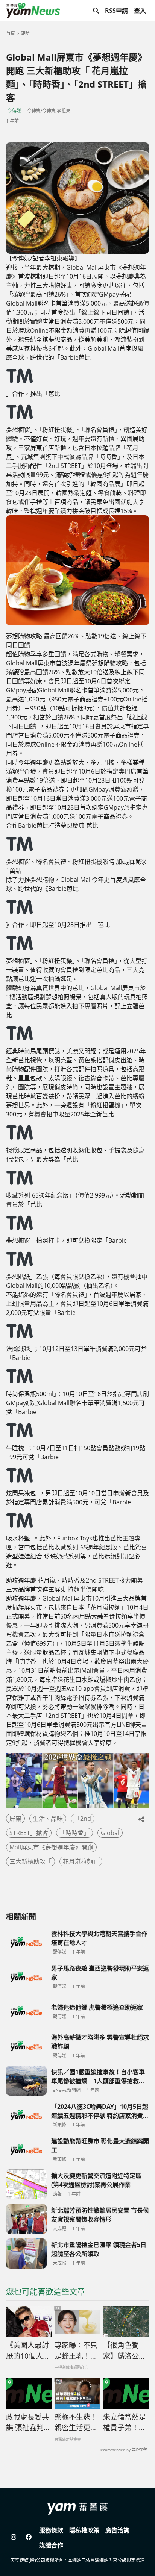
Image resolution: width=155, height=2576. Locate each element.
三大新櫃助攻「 (30, 1861)
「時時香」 (74, 1833)
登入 (140, 11)
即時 (25, 33)
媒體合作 (51, 2545)
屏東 (15, 1819)
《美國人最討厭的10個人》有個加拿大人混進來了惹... (28, 2351)
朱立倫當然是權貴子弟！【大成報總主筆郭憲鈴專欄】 (125, 2423)
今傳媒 (14, 111)
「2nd (83, 1819)
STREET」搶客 (29, 1833)
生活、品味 (48, 1819)
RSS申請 (116, 11)
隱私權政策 (84, 2530)
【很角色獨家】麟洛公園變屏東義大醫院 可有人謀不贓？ (125, 2351)
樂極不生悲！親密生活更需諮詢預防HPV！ (76, 2423)
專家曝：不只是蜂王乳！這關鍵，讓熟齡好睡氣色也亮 (76, 2351)
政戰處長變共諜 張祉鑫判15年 (27, 2423)
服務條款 (51, 2530)
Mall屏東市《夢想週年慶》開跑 (51, 1847)
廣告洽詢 (117, 2530)
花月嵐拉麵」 (81, 1861)
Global (110, 1833)
